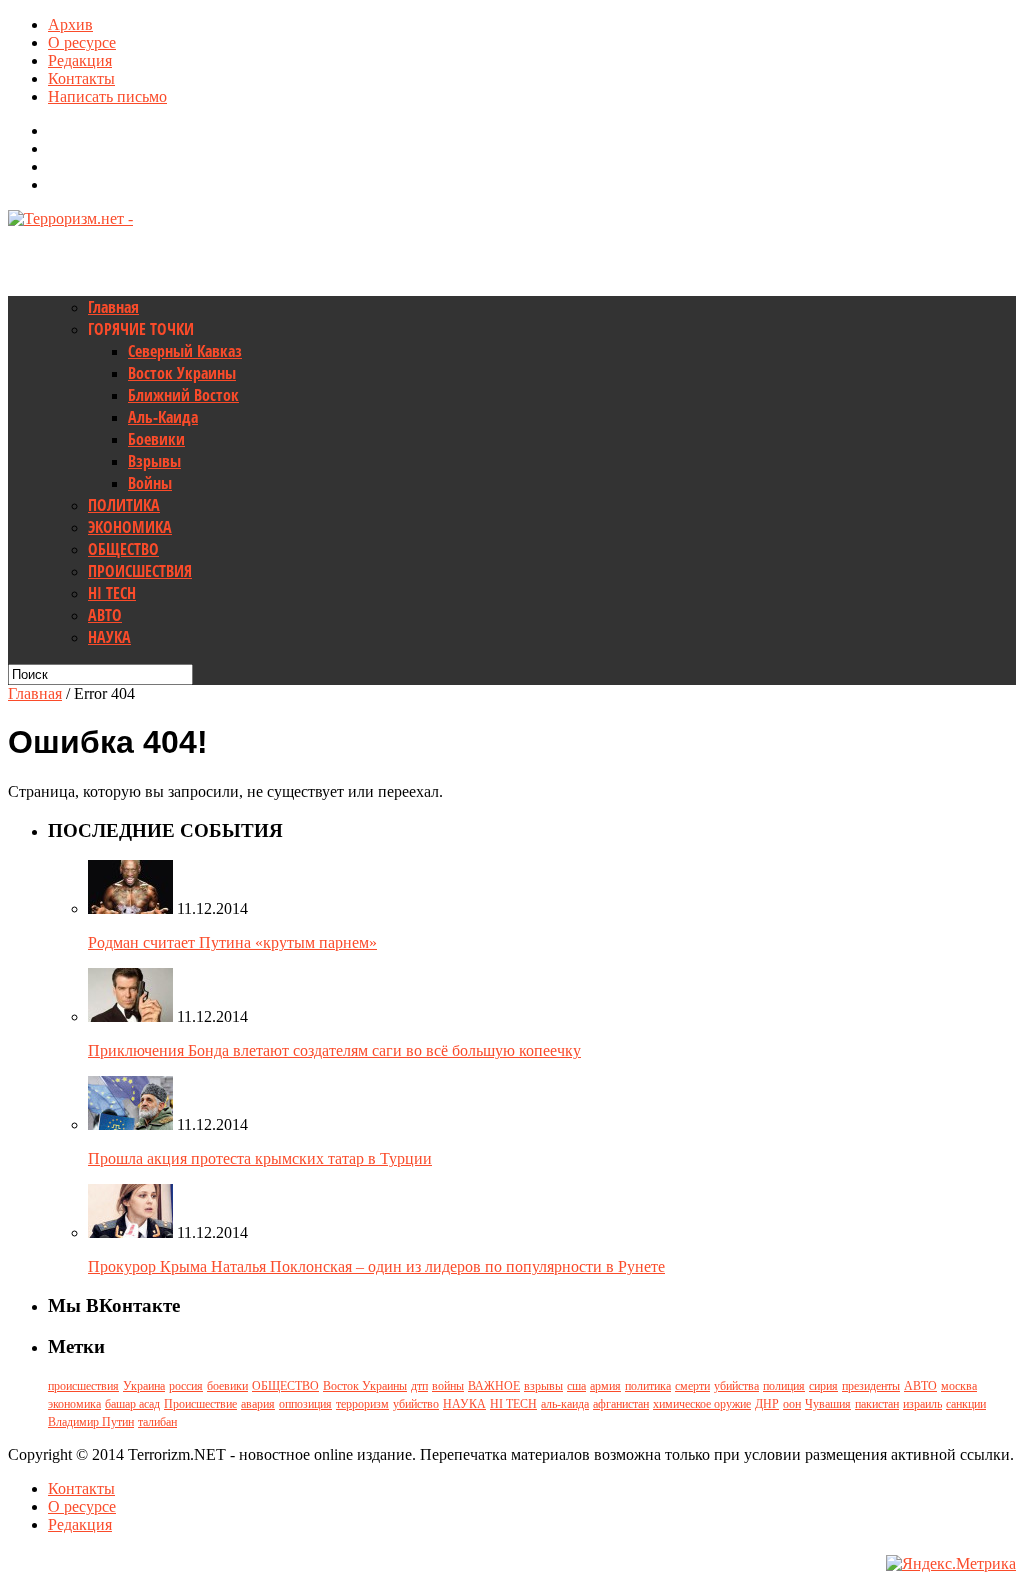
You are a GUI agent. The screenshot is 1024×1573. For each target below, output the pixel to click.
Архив (70, 24)
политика (648, 1386)
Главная (113, 307)
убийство (416, 1404)
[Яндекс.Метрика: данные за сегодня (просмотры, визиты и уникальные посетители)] (951, 1564)
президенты (871, 1386)
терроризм (362, 1404)
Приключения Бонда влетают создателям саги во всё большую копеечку (334, 1050)
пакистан (877, 1404)
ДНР (767, 1404)
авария (258, 1404)
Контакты (81, 78)
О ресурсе (82, 42)
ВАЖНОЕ (494, 1386)
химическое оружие (702, 1404)
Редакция (80, 60)
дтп (419, 1386)
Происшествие (200, 1404)
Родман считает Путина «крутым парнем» (232, 942)
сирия (823, 1386)
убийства (736, 1386)
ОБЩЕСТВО (123, 549)
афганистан (621, 1404)
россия (186, 1386)
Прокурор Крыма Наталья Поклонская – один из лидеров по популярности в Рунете (376, 1266)
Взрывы (154, 461)
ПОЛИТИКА (124, 505)
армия (605, 1386)
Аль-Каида (163, 417)
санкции (966, 1404)
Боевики (156, 439)
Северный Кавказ (185, 351)
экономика (74, 1404)
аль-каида (565, 1404)
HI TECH (112, 593)
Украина (144, 1386)
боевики (227, 1386)
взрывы (543, 1386)
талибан (157, 1422)
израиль (922, 1404)
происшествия (83, 1386)
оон (792, 1404)
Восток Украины (182, 373)
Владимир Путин (91, 1422)
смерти (692, 1386)
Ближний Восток (183, 395)
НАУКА (109, 637)
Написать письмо (107, 96)
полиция (784, 1386)
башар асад (132, 1404)
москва (959, 1386)
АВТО (105, 615)
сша (576, 1386)
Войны (150, 483)
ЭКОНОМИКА (130, 527)
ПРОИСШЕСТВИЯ (140, 571)
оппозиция (305, 1404)
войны (448, 1386)
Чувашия (828, 1404)
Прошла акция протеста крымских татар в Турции (260, 1158)
